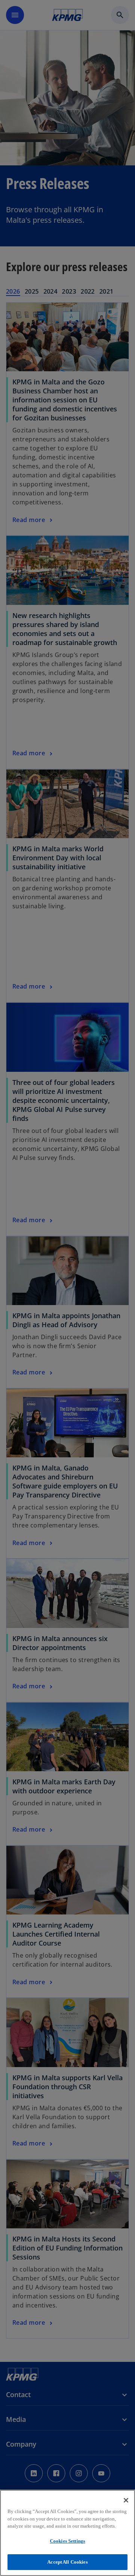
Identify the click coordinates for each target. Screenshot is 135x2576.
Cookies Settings (67, 2541)
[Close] (126, 2500)
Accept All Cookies (67, 2562)
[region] (67, 2533)
